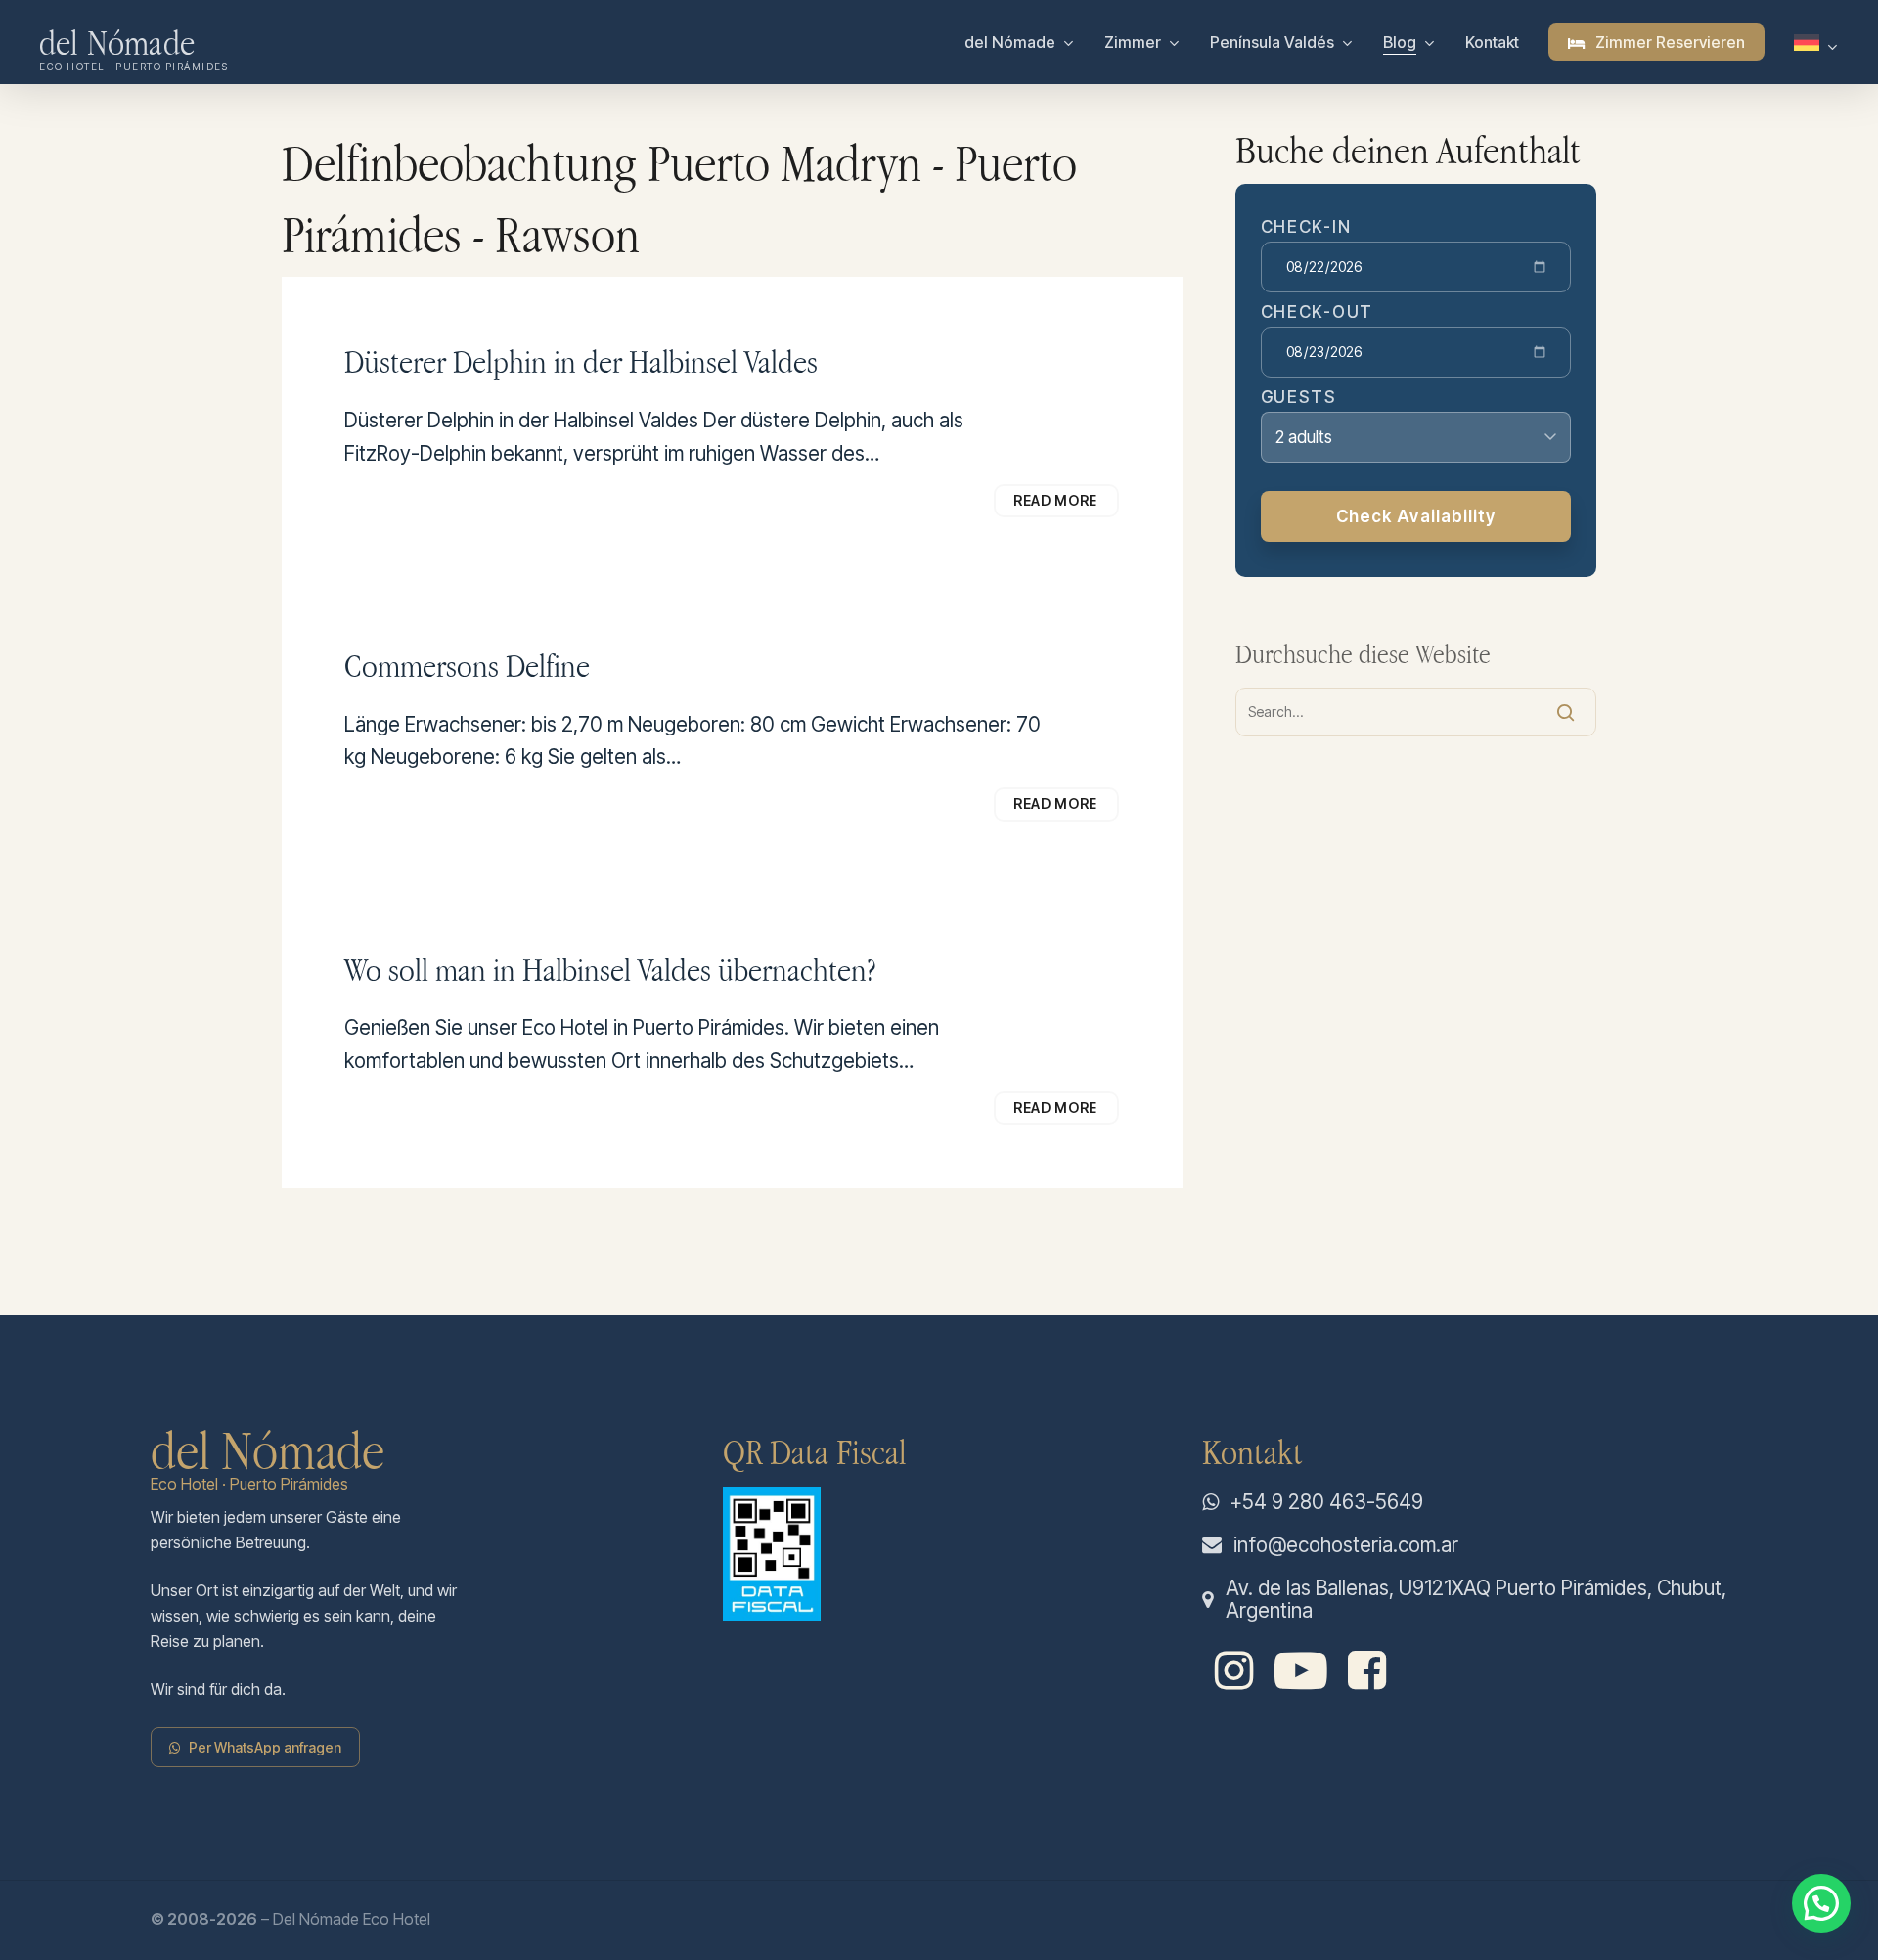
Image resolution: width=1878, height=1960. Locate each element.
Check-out (1317, 312)
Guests (1299, 398)
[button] (265, 1747)
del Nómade (117, 42)
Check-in (1306, 227)
